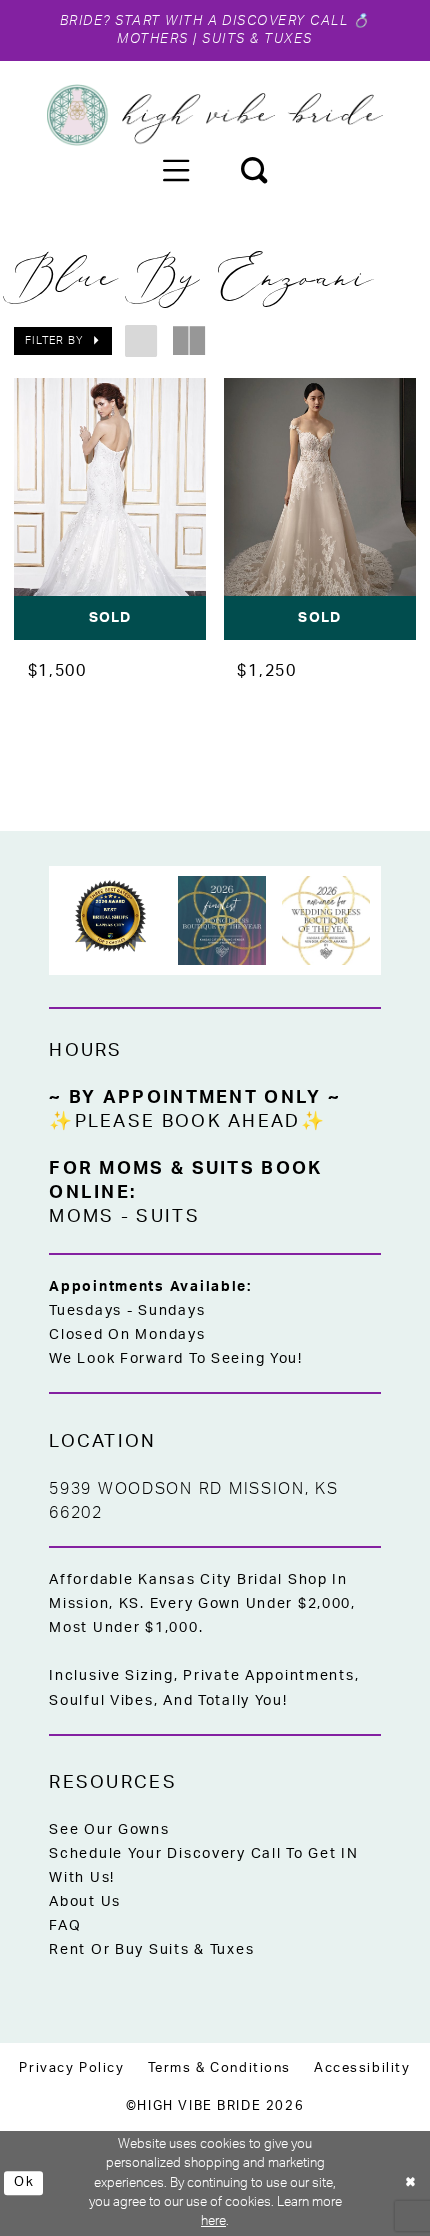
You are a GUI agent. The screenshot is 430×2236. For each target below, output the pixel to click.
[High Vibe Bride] (215, 115)
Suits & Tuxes (257, 39)
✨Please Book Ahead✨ (187, 1121)
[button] (176, 170)
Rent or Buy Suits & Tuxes (151, 1950)
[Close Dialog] (410, 2184)
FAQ (65, 1926)
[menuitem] (176, 170)
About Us (85, 1902)
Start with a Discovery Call (232, 21)
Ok (24, 2182)
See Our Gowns (109, 1830)
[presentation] (110, 509)
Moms (81, 1216)
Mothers (152, 39)
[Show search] (254, 170)
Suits (167, 1216)
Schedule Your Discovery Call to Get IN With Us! (203, 1866)
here (213, 2221)
